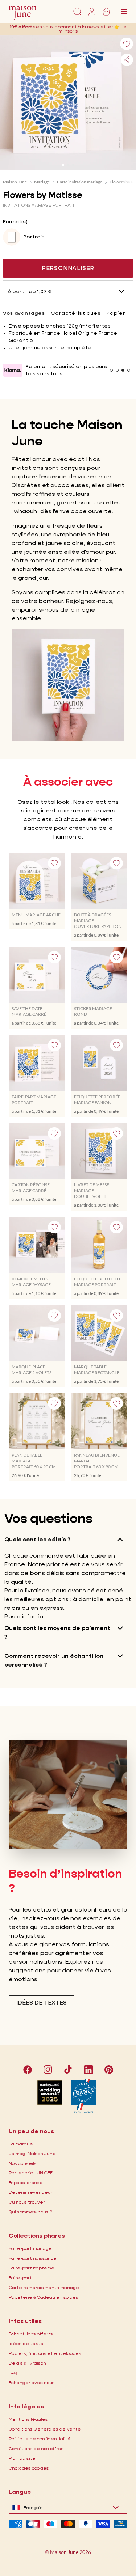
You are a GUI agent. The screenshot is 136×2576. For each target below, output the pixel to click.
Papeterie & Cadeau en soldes (44, 2297)
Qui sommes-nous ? (30, 2212)
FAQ (13, 2373)
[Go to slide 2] (68, 165)
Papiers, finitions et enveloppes (45, 2353)
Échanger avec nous (32, 2383)
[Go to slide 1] (63, 165)
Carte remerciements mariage (44, 2287)
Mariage (42, 182)
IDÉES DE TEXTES (42, 2003)
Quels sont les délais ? (37, 1539)
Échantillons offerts (31, 2334)
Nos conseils (23, 2163)
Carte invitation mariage (80, 182)
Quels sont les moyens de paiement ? (57, 1632)
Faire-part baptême (32, 2268)
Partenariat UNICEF (31, 2173)
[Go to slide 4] (129, 370)
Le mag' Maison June (32, 2153)
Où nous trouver (27, 2202)
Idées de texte (26, 2343)
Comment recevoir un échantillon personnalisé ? (54, 1660)
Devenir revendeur (31, 2192)
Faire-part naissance (33, 2258)
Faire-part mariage (30, 2248)
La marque (21, 2144)
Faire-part (20, 2278)
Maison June (15, 182)
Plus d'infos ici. (25, 1616)
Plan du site (22, 2458)
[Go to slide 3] (73, 165)
